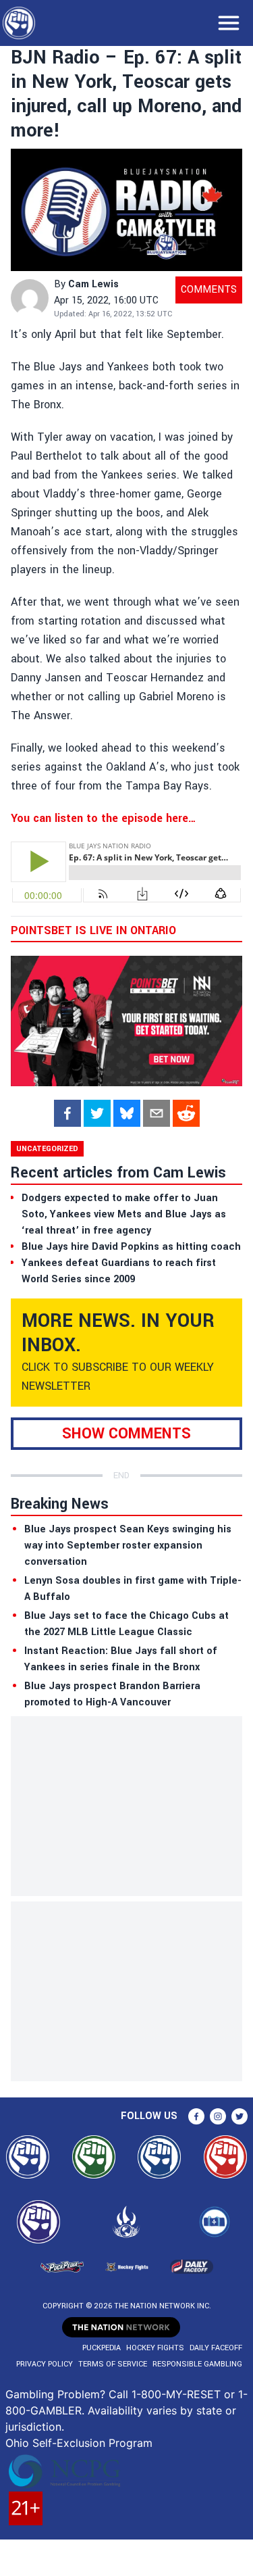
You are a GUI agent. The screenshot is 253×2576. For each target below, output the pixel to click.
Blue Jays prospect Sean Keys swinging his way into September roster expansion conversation (128, 1546)
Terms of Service (113, 2364)
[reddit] (186, 1113)
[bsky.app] (127, 1113)
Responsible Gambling (197, 2364)
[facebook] (67, 1113)
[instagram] (218, 2116)
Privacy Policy (45, 2364)
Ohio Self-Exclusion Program (79, 2443)
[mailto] (157, 1113)
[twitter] (97, 1113)
